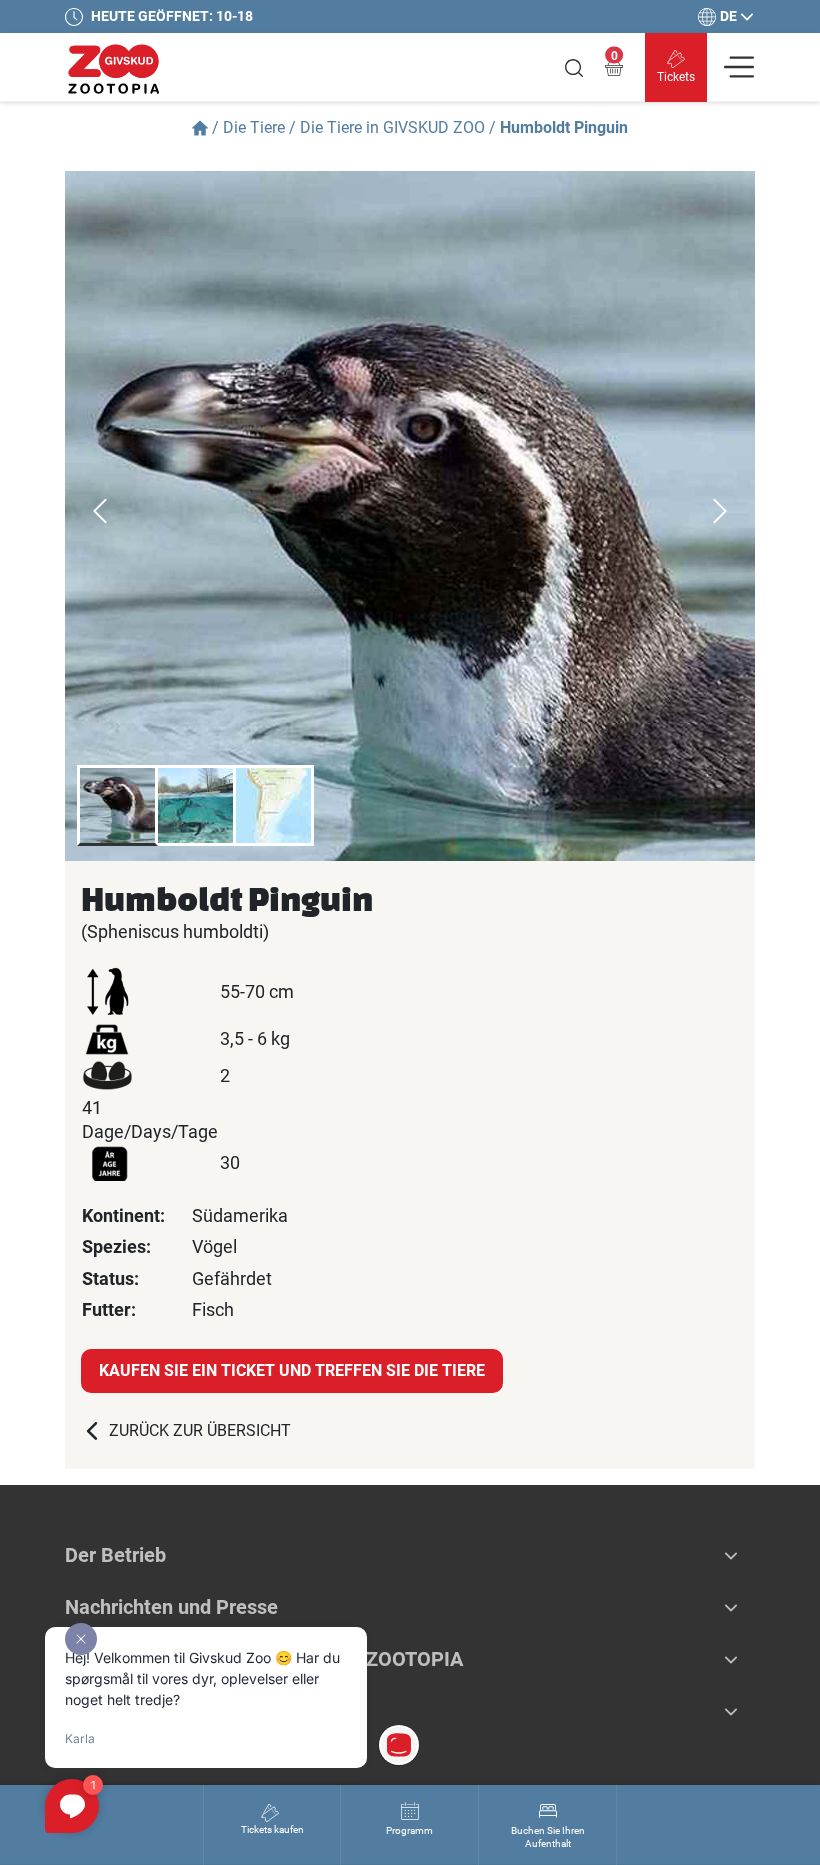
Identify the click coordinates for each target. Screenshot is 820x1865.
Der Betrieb (115, 1555)
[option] (410, 516)
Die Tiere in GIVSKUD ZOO (392, 127)
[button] (731, 1555)
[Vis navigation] (739, 67)
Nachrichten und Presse (171, 1607)
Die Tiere (254, 127)
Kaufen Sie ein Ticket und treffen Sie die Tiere (292, 1370)
